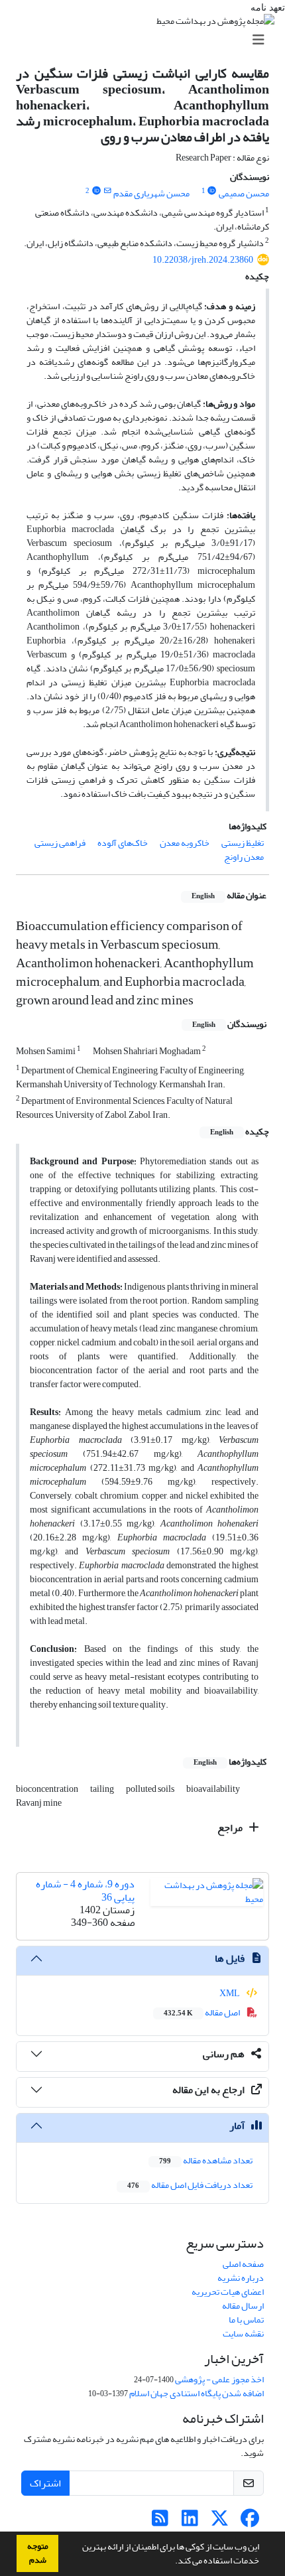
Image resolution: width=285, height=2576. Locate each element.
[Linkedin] (190, 2522)
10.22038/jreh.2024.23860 (203, 260)
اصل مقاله (202, 2012)
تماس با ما (246, 2320)
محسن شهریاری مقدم (151, 193)
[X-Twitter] (220, 2522)
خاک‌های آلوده (123, 843)
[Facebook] (250, 2522)
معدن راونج (244, 857)
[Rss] (160, 2522)
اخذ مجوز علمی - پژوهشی (219, 2379)
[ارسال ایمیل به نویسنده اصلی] (107, 191)
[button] (172, 2562)
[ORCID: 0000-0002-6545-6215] (96, 191)
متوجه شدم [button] (38, 2553)
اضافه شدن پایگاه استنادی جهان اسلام (197, 2393)
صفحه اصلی (243, 2264)
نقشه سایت (243, 2334)
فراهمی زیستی (60, 843)
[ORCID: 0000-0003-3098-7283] (212, 191)
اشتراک (45, 2483)
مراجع (231, 1828)
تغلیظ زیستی (243, 843)
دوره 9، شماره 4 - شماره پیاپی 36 (85, 1890)
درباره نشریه (241, 2278)
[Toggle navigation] (146, 40)
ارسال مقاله (243, 2306)
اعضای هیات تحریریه (228, 2292)
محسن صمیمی (244, 193)
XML (230, 1993)
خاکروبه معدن (185, 843)
